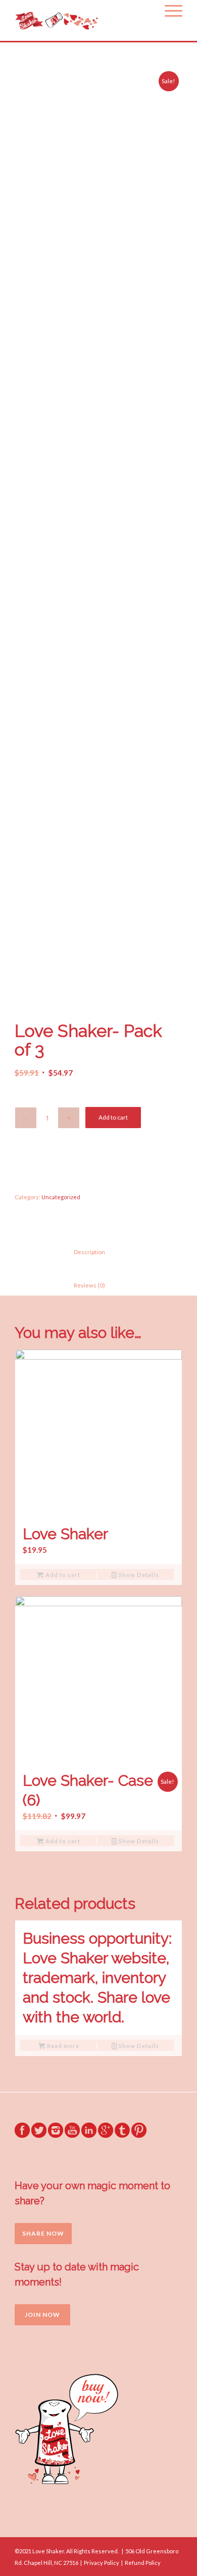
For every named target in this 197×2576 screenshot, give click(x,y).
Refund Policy (143, 2563)
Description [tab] (82, 1252)
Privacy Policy (102, 2563)
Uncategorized (61, 1197)
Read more (62, 2046)
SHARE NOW (43, 2233)
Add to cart (113, 1117)
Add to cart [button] (62, 1575)
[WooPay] (98, 1164)
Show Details (138, 1575)
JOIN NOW (42, 2315)
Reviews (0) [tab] (82, 1285)
